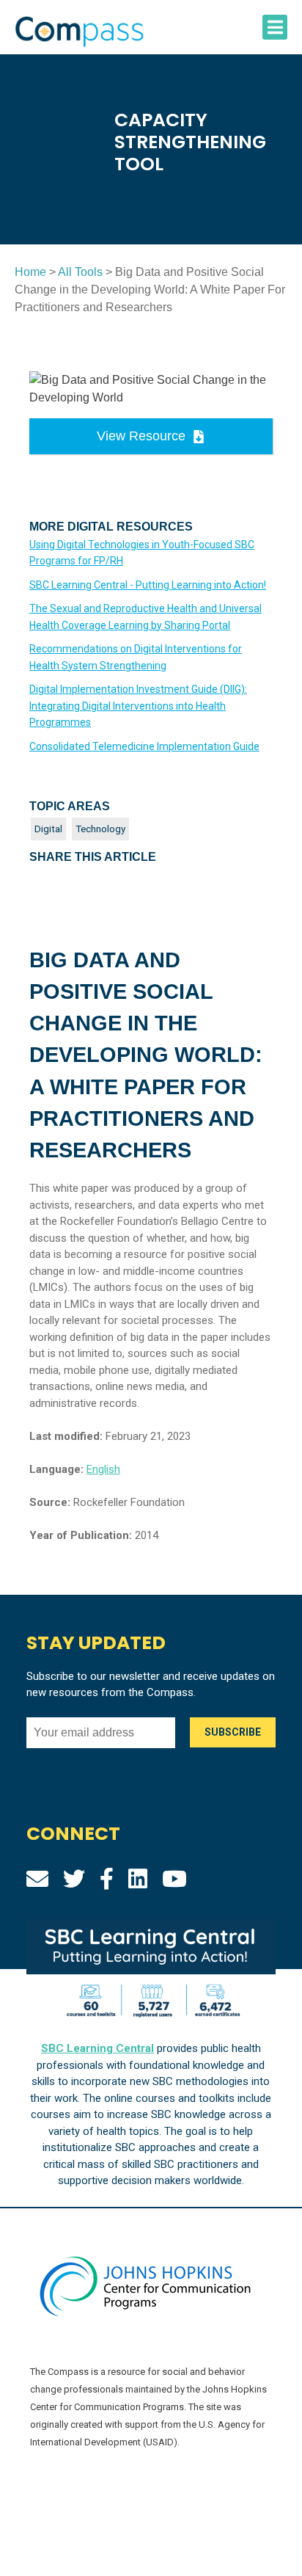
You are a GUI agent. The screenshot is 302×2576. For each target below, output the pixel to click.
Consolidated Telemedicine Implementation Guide (144, 746)
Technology (100, 829)
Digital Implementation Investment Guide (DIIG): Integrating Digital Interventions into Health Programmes (138, 706)
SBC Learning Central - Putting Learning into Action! (148, 585)
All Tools (80, 272)
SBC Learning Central (97, 2048)
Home (30, 272)
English (103, 1469)
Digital (48, 829)
